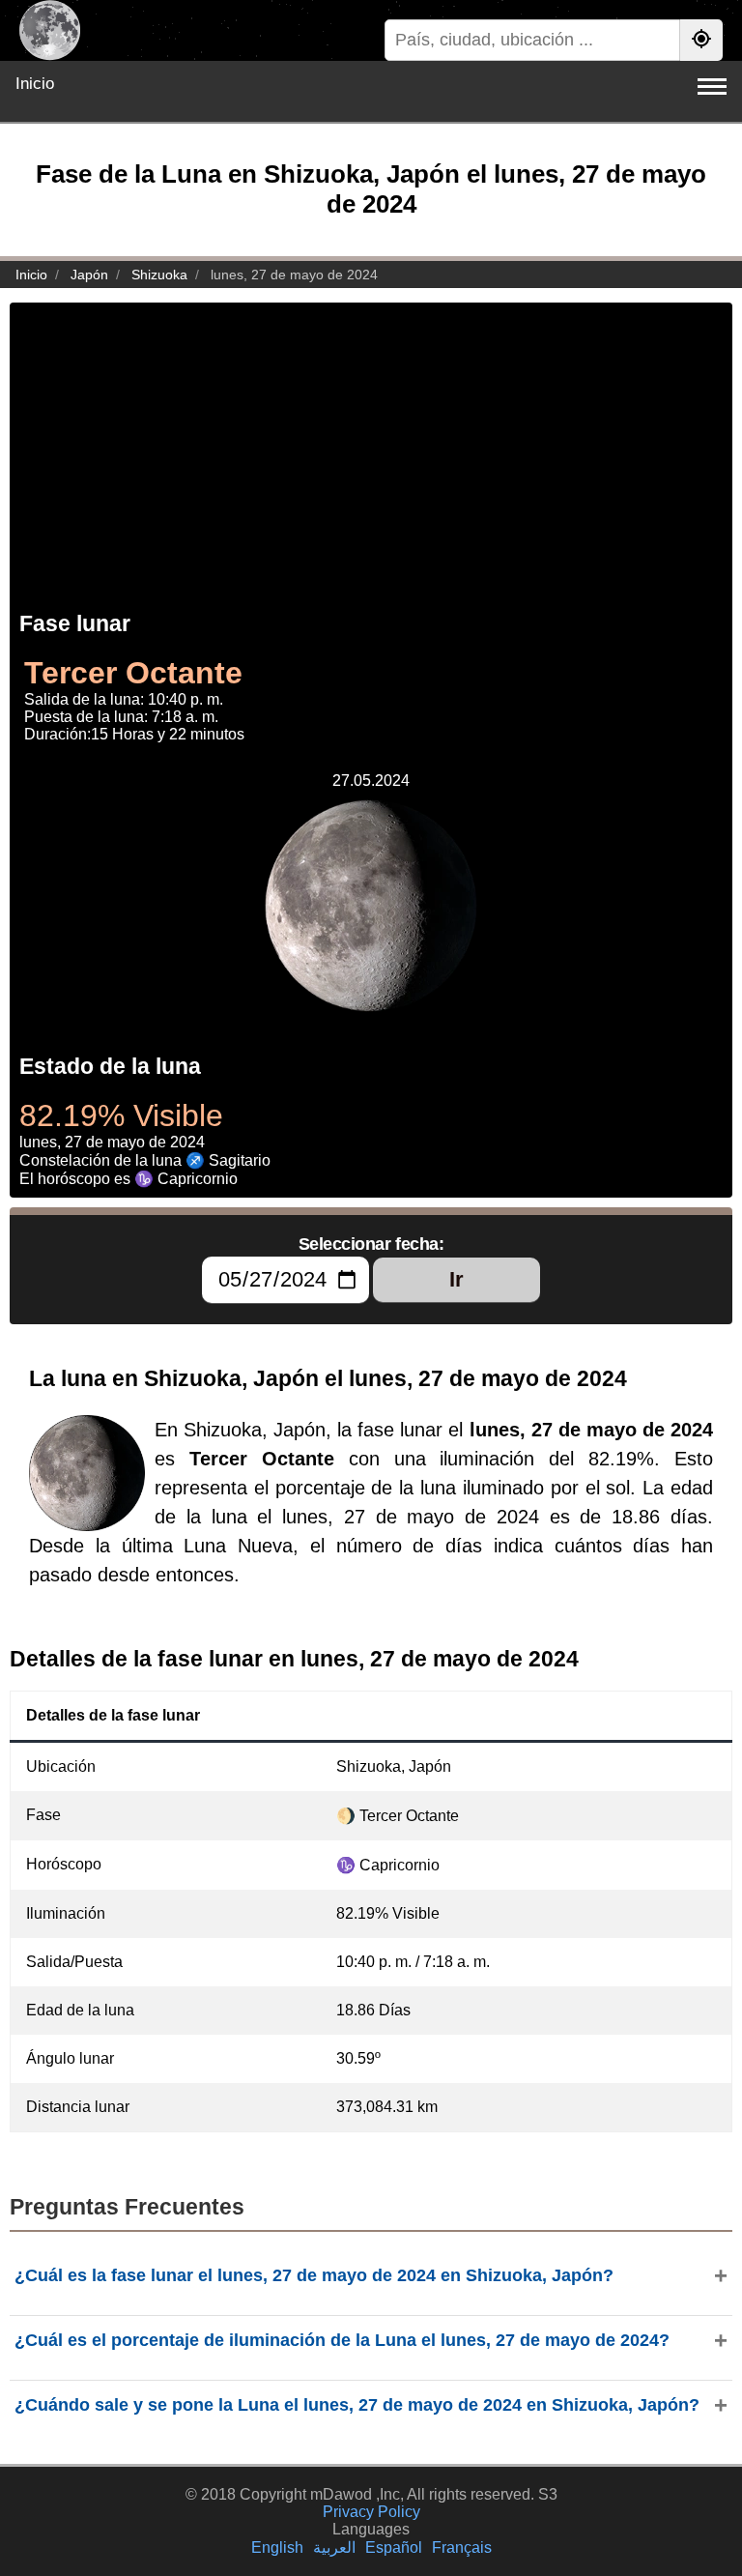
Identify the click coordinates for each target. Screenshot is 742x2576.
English (277, 2547)
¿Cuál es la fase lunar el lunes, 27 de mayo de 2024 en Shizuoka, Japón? (314, 2275)
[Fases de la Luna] (50, 30)
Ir (457, 1279)
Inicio (35, 84)
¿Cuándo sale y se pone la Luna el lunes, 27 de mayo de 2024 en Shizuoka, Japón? (357, 2405)
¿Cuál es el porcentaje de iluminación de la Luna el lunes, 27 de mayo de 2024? (342, 2340)
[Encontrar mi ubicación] (701, 40)
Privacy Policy (371, 2512)
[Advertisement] (371, 438)
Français (462, 2547)
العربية (334, 2547)
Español (394, 2547)
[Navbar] (712, 87)
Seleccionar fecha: (371, 1244)
